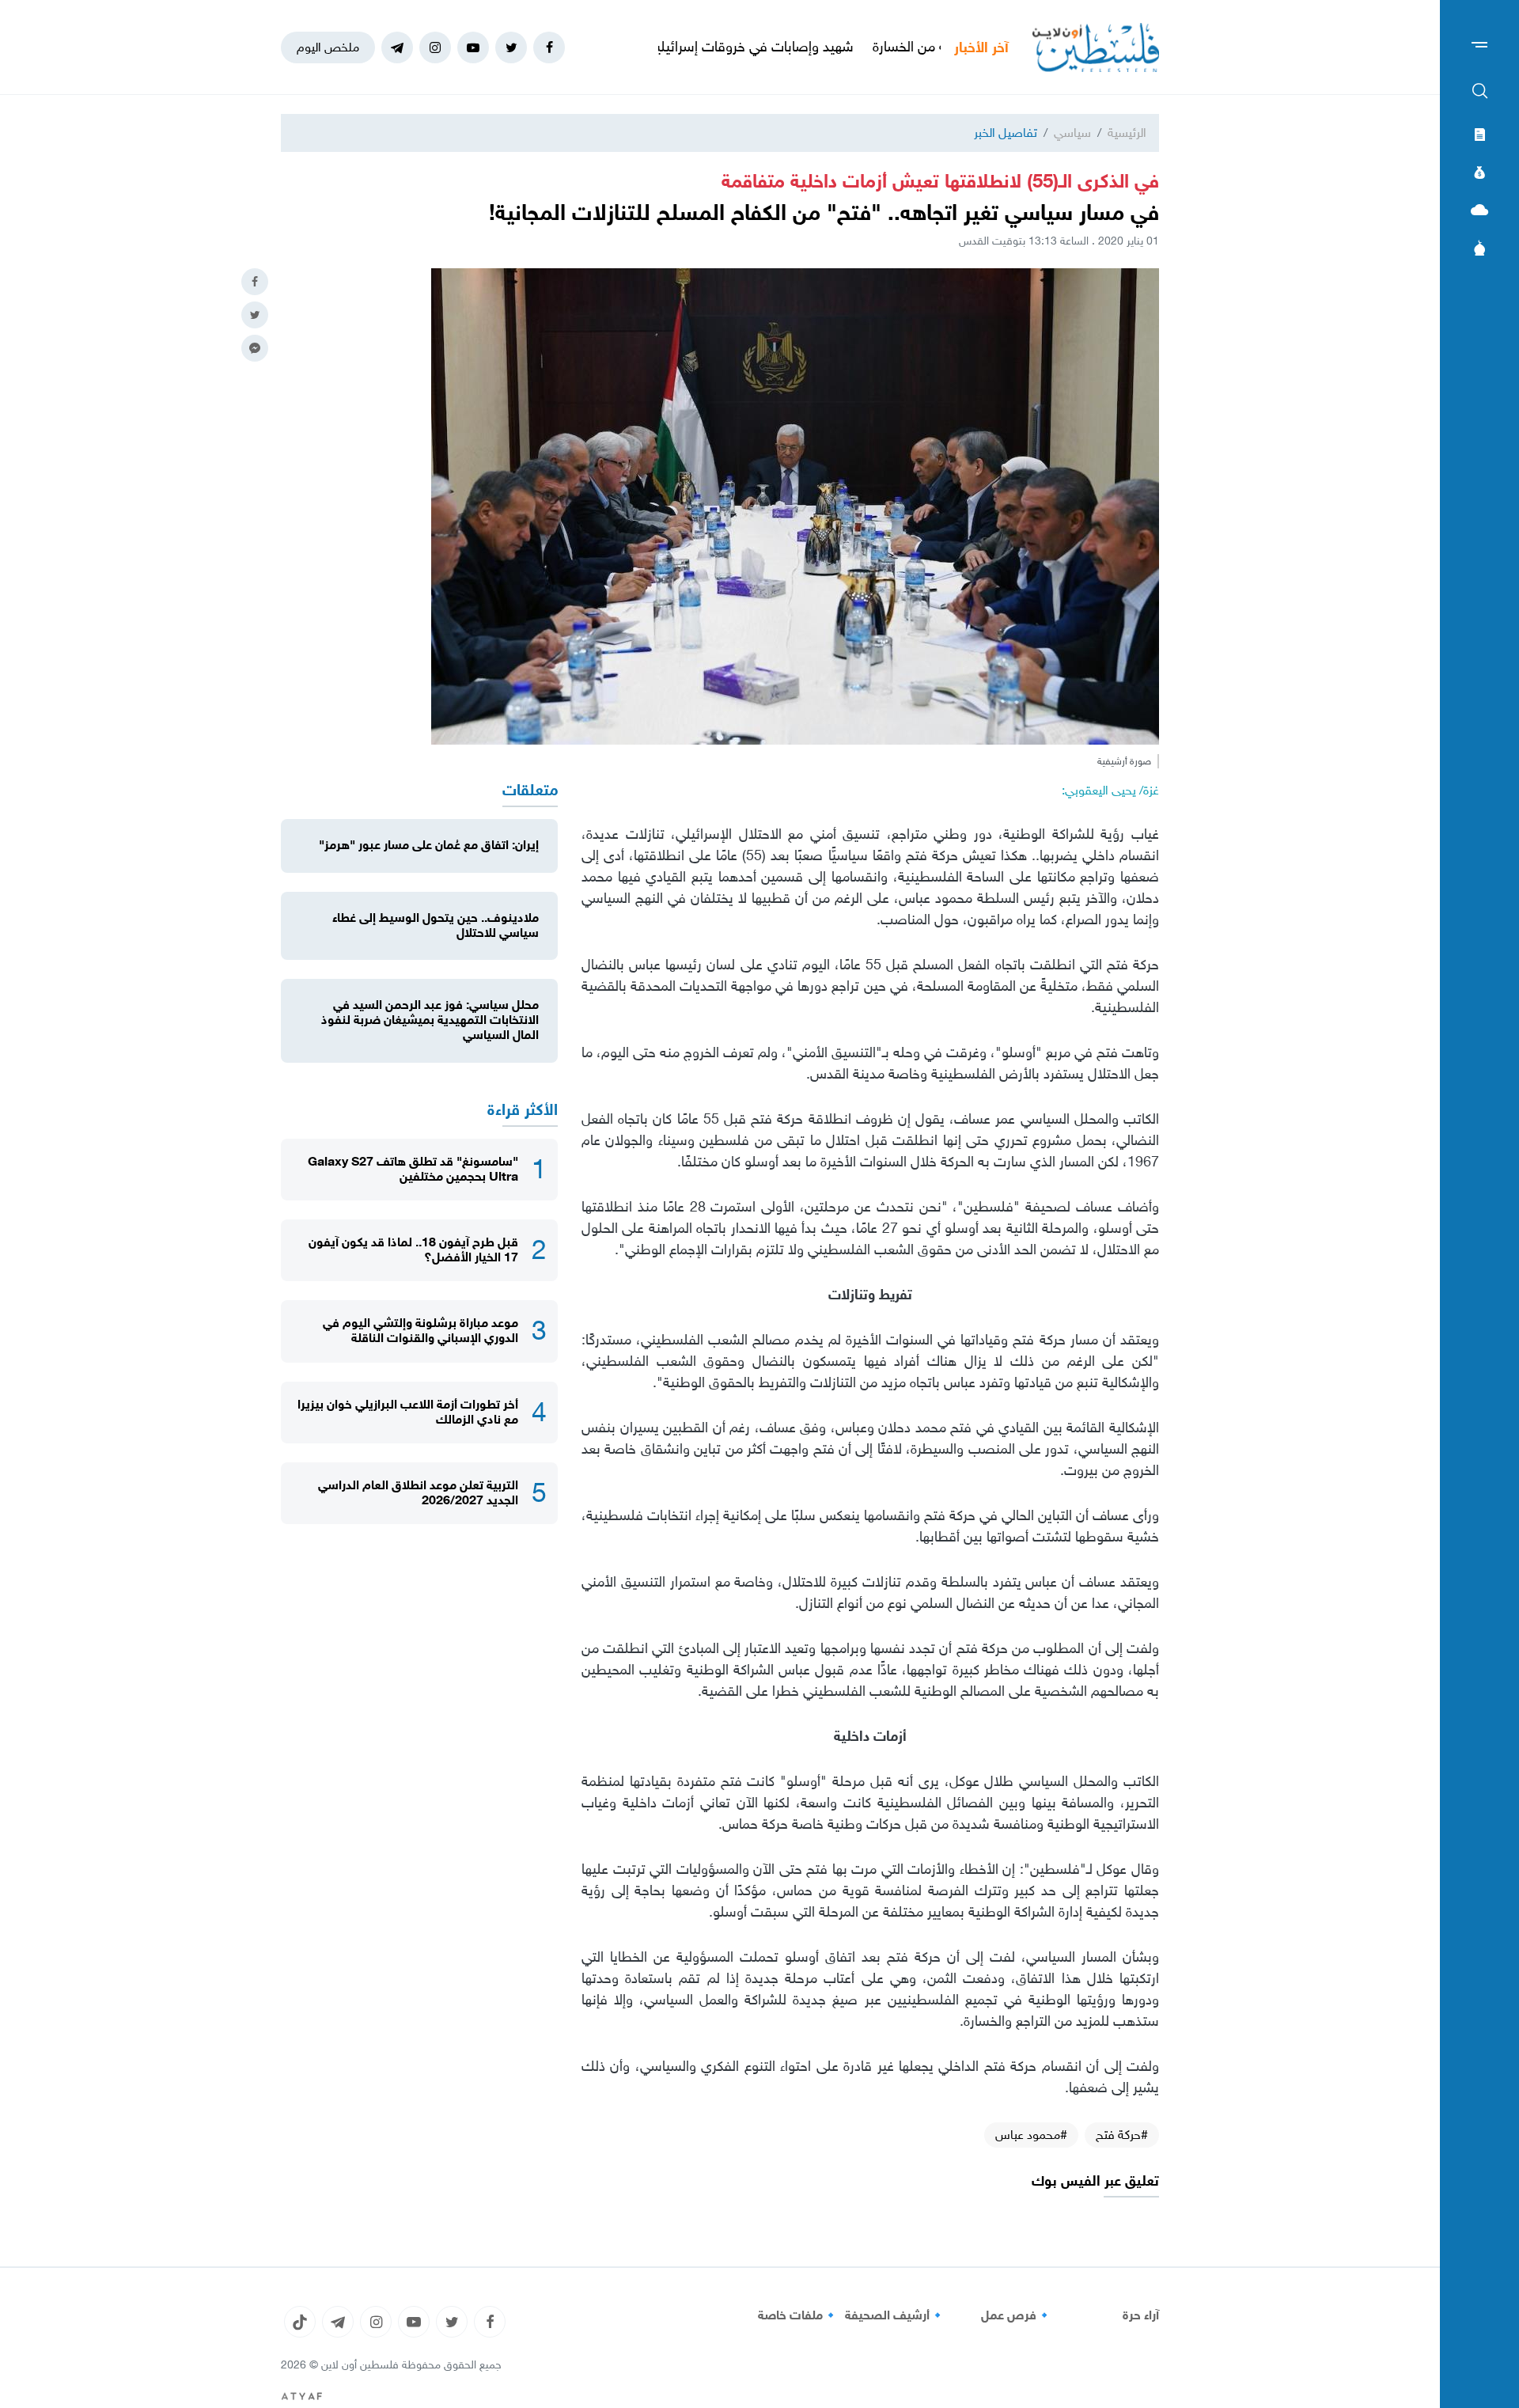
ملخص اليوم (328, 47)
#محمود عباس (1031, 2135)
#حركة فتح (1122, 2135)
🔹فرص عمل (1017, 2315)
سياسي (1072, 133)
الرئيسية (1127, 133)
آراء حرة (1141, 2315)
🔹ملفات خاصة (798, 2315)
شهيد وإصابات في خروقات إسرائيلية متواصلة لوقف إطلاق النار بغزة (752, 47)
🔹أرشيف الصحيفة (895, 2315)
